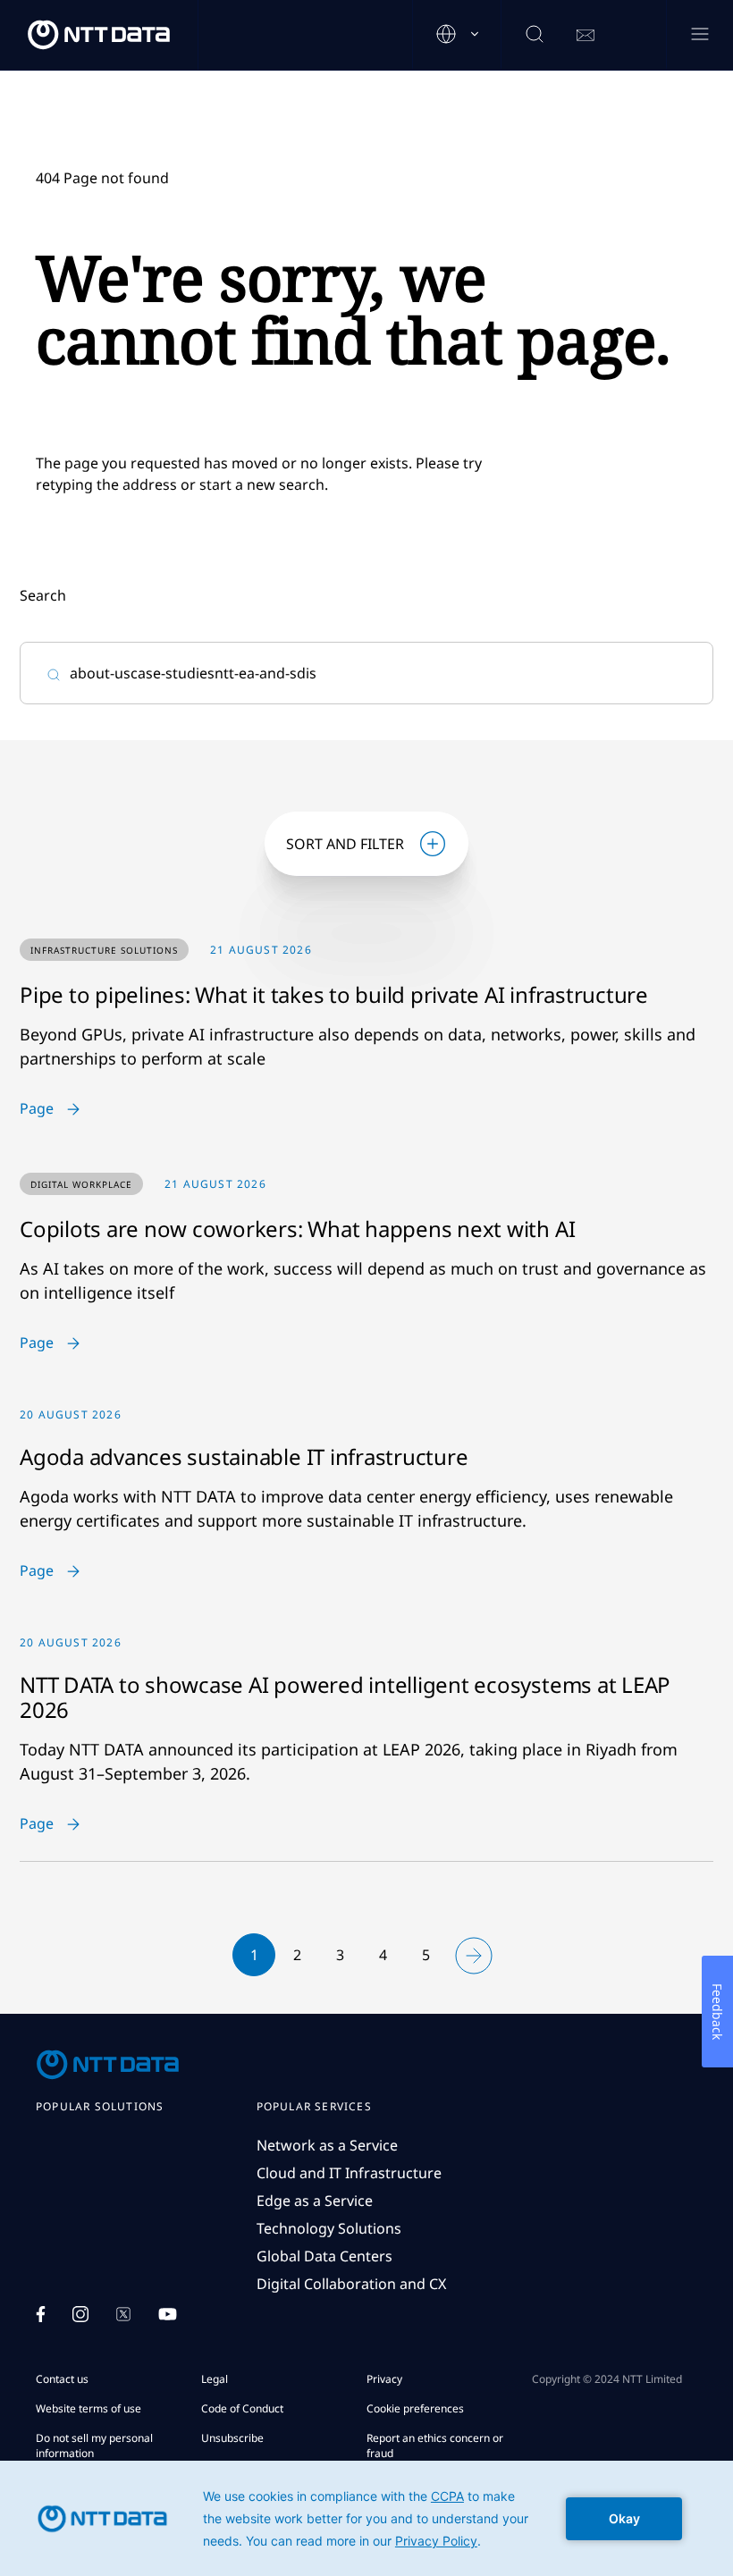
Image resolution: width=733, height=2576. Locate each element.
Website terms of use (88, 2408)
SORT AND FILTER (345, 844)
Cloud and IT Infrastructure (349, 2173)
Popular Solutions (100, 2107)
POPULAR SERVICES (314, 2107)
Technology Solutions (329, 2228)
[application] (366, 2518)
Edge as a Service (315, 2201)
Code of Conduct (242, 2408)
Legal (215, 2379)
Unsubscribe (232, 2438)
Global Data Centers (324, 2256)
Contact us (62, 2379)
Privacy (384, 2379)
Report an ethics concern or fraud (435, 2446)
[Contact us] (586, 36)
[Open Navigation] (699, 35)
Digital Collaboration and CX (351, 2284)
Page (37, 1109)
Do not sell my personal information (94, 2446)
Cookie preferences (415, 2408)
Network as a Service (327, 2145)
